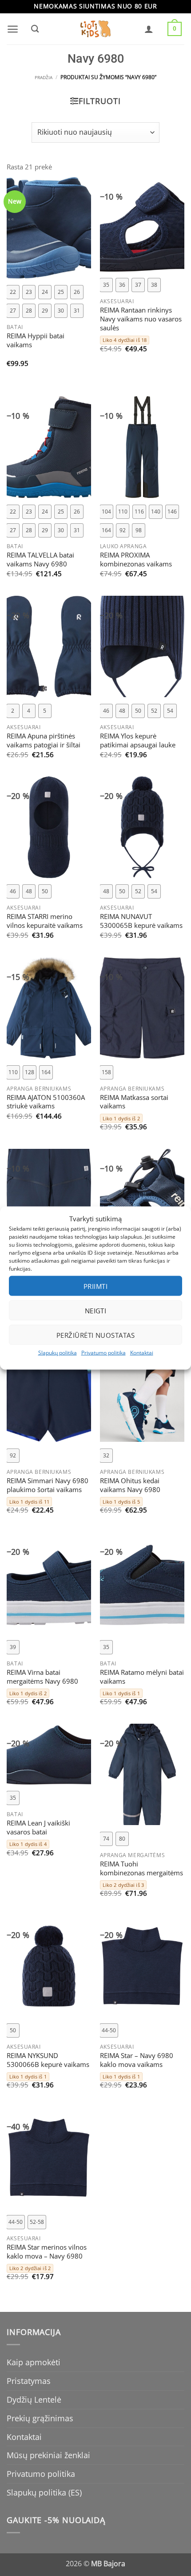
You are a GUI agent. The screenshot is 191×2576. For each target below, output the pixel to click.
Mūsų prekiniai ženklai (48, 2455)
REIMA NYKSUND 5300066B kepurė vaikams (48, 2060)
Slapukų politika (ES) (44, 2492)
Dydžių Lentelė (34, 2399)
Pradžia (44, 78)
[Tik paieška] (35, 29)
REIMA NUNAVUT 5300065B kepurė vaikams (141, 921)
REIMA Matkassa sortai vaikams (134, 1102)
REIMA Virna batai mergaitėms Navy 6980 (42, 1677)
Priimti (95, 1286)
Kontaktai (142, 1353)
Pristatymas (29, 2381)
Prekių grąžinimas (40, 2418)
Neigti (96, 1310)
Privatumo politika (103, 1353)
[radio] (13, 292)
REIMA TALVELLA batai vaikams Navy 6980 (40, 560)
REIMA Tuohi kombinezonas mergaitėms (141, 1869)
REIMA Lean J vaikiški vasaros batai (38, 1828)
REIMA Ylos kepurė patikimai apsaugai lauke (138, 741)
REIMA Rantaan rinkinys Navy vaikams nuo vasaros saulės (141, 319)
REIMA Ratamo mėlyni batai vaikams (142, 1677)
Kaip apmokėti (34, 2362)
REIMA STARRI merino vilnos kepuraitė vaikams (45, 921)
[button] (13, 29)
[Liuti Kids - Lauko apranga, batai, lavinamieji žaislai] (95, 29)
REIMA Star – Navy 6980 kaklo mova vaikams (137, 2060)
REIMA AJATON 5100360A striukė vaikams (46, 1102)
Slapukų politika (58, 1353)
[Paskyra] (149, 29)
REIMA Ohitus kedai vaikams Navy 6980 (130, 1485)
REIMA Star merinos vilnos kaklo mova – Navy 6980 (47, 2252)
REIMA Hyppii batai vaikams (36, 341)
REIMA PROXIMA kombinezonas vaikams (136, 560)
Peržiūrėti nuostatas (95, 1335)
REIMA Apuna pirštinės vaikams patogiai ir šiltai (44, 741)
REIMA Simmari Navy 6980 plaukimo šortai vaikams (48, 1485)
